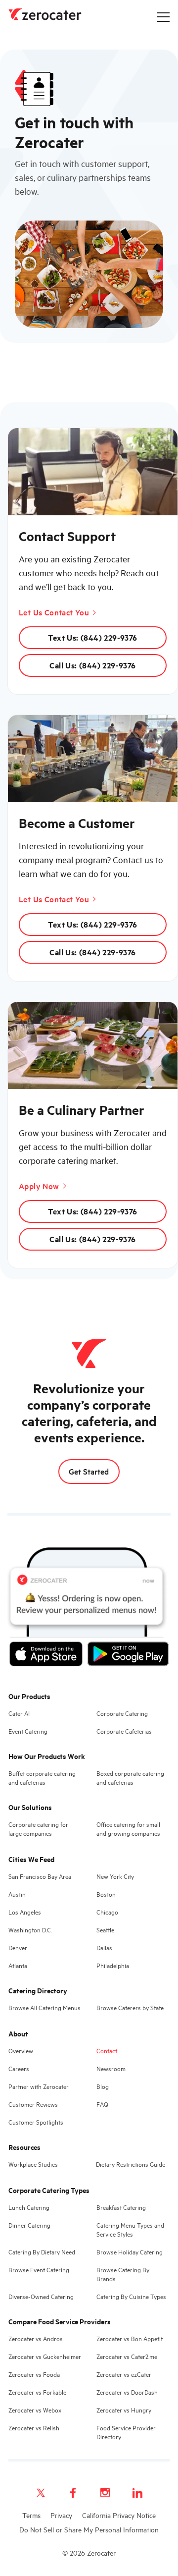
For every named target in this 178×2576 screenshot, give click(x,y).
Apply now (39, 1186)
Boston (106, 1894)
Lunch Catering (29, 2207)
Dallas (104, 1947)
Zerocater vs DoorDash (127, 2392)
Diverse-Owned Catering (41, 2296)
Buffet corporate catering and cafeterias (42, 1777)
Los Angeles (25, 1912)
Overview (21, 2050)
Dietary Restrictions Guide (131, 2164)
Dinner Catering (29, 2225)
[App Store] (46, 1656)
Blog (103, 2086)
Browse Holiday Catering (130, 2251)
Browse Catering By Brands (123, 2274)
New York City (115, 1876)
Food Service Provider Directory (126, 2432)
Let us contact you (54, 612)
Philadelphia (113, 1965)
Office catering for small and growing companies (128, 1828)
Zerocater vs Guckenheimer (45, 2356)
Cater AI (19, 1713)
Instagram (105, 2493)
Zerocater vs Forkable (37, 2392)
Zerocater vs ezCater (124, 2374)
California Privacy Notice (119, 2515)
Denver (18, 1947)
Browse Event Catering (39, 2269)
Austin (17, 1894)
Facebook (73, 2493)
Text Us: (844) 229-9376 (92, 637)
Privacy (61, 2515)
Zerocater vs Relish (34, 2427)
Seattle (105, 1929)
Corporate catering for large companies (38, 1828)
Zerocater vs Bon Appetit (130, 2338)
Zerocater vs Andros (36, 2338)
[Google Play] (128, 1656)
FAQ (102, 2104)
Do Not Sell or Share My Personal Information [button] (89, 2529)
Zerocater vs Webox (35, 2410)
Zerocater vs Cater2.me (127, 2356)
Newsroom (111, 2068)
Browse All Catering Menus (44, 2007)
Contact (107, 2050)
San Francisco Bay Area (40, 1876)
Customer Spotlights (36, 2122)
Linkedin (137, 2493)
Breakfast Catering (121, 2207)
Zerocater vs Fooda (34, 2374)
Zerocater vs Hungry (124, 2410)
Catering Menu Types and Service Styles (130, 2229)
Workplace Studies (33, 2164)
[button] (163, 17)
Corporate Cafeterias (124, 1731)
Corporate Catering (122, 1713)
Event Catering (28, 1731)
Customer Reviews (33, 2104)
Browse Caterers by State (130, 2007)
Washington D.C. (30, 1929)
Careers (19, 2068)
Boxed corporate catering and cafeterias (130, 1777)
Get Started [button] (89, 1471)
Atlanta (18, 1965)
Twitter (41, 2493)
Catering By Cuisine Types (131, 2296)
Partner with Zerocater (39, 2086)
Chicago (107, 1912)
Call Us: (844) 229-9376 (92, 665)
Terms (31, 2515)
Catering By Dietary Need (42, 2251)
